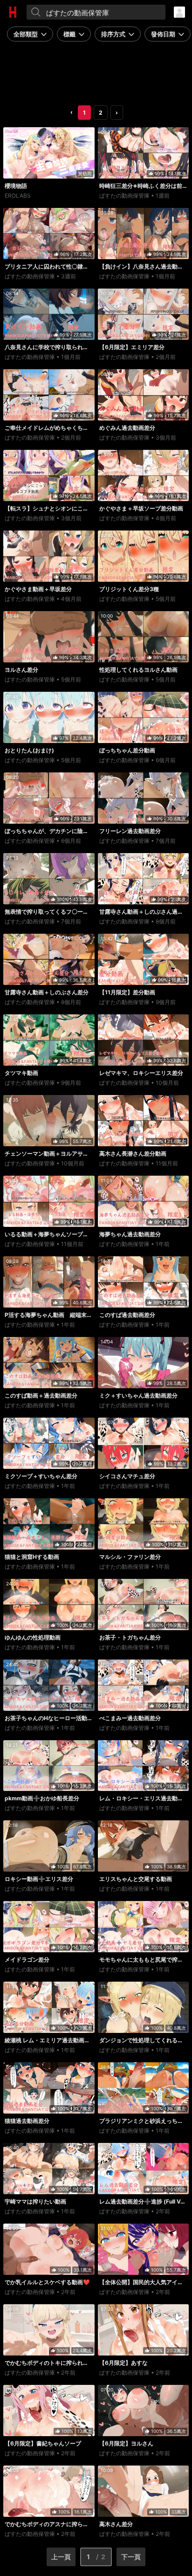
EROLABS (18, 196)
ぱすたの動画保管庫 (124, 196)
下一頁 (131, 2557)
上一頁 (61, 2557)
